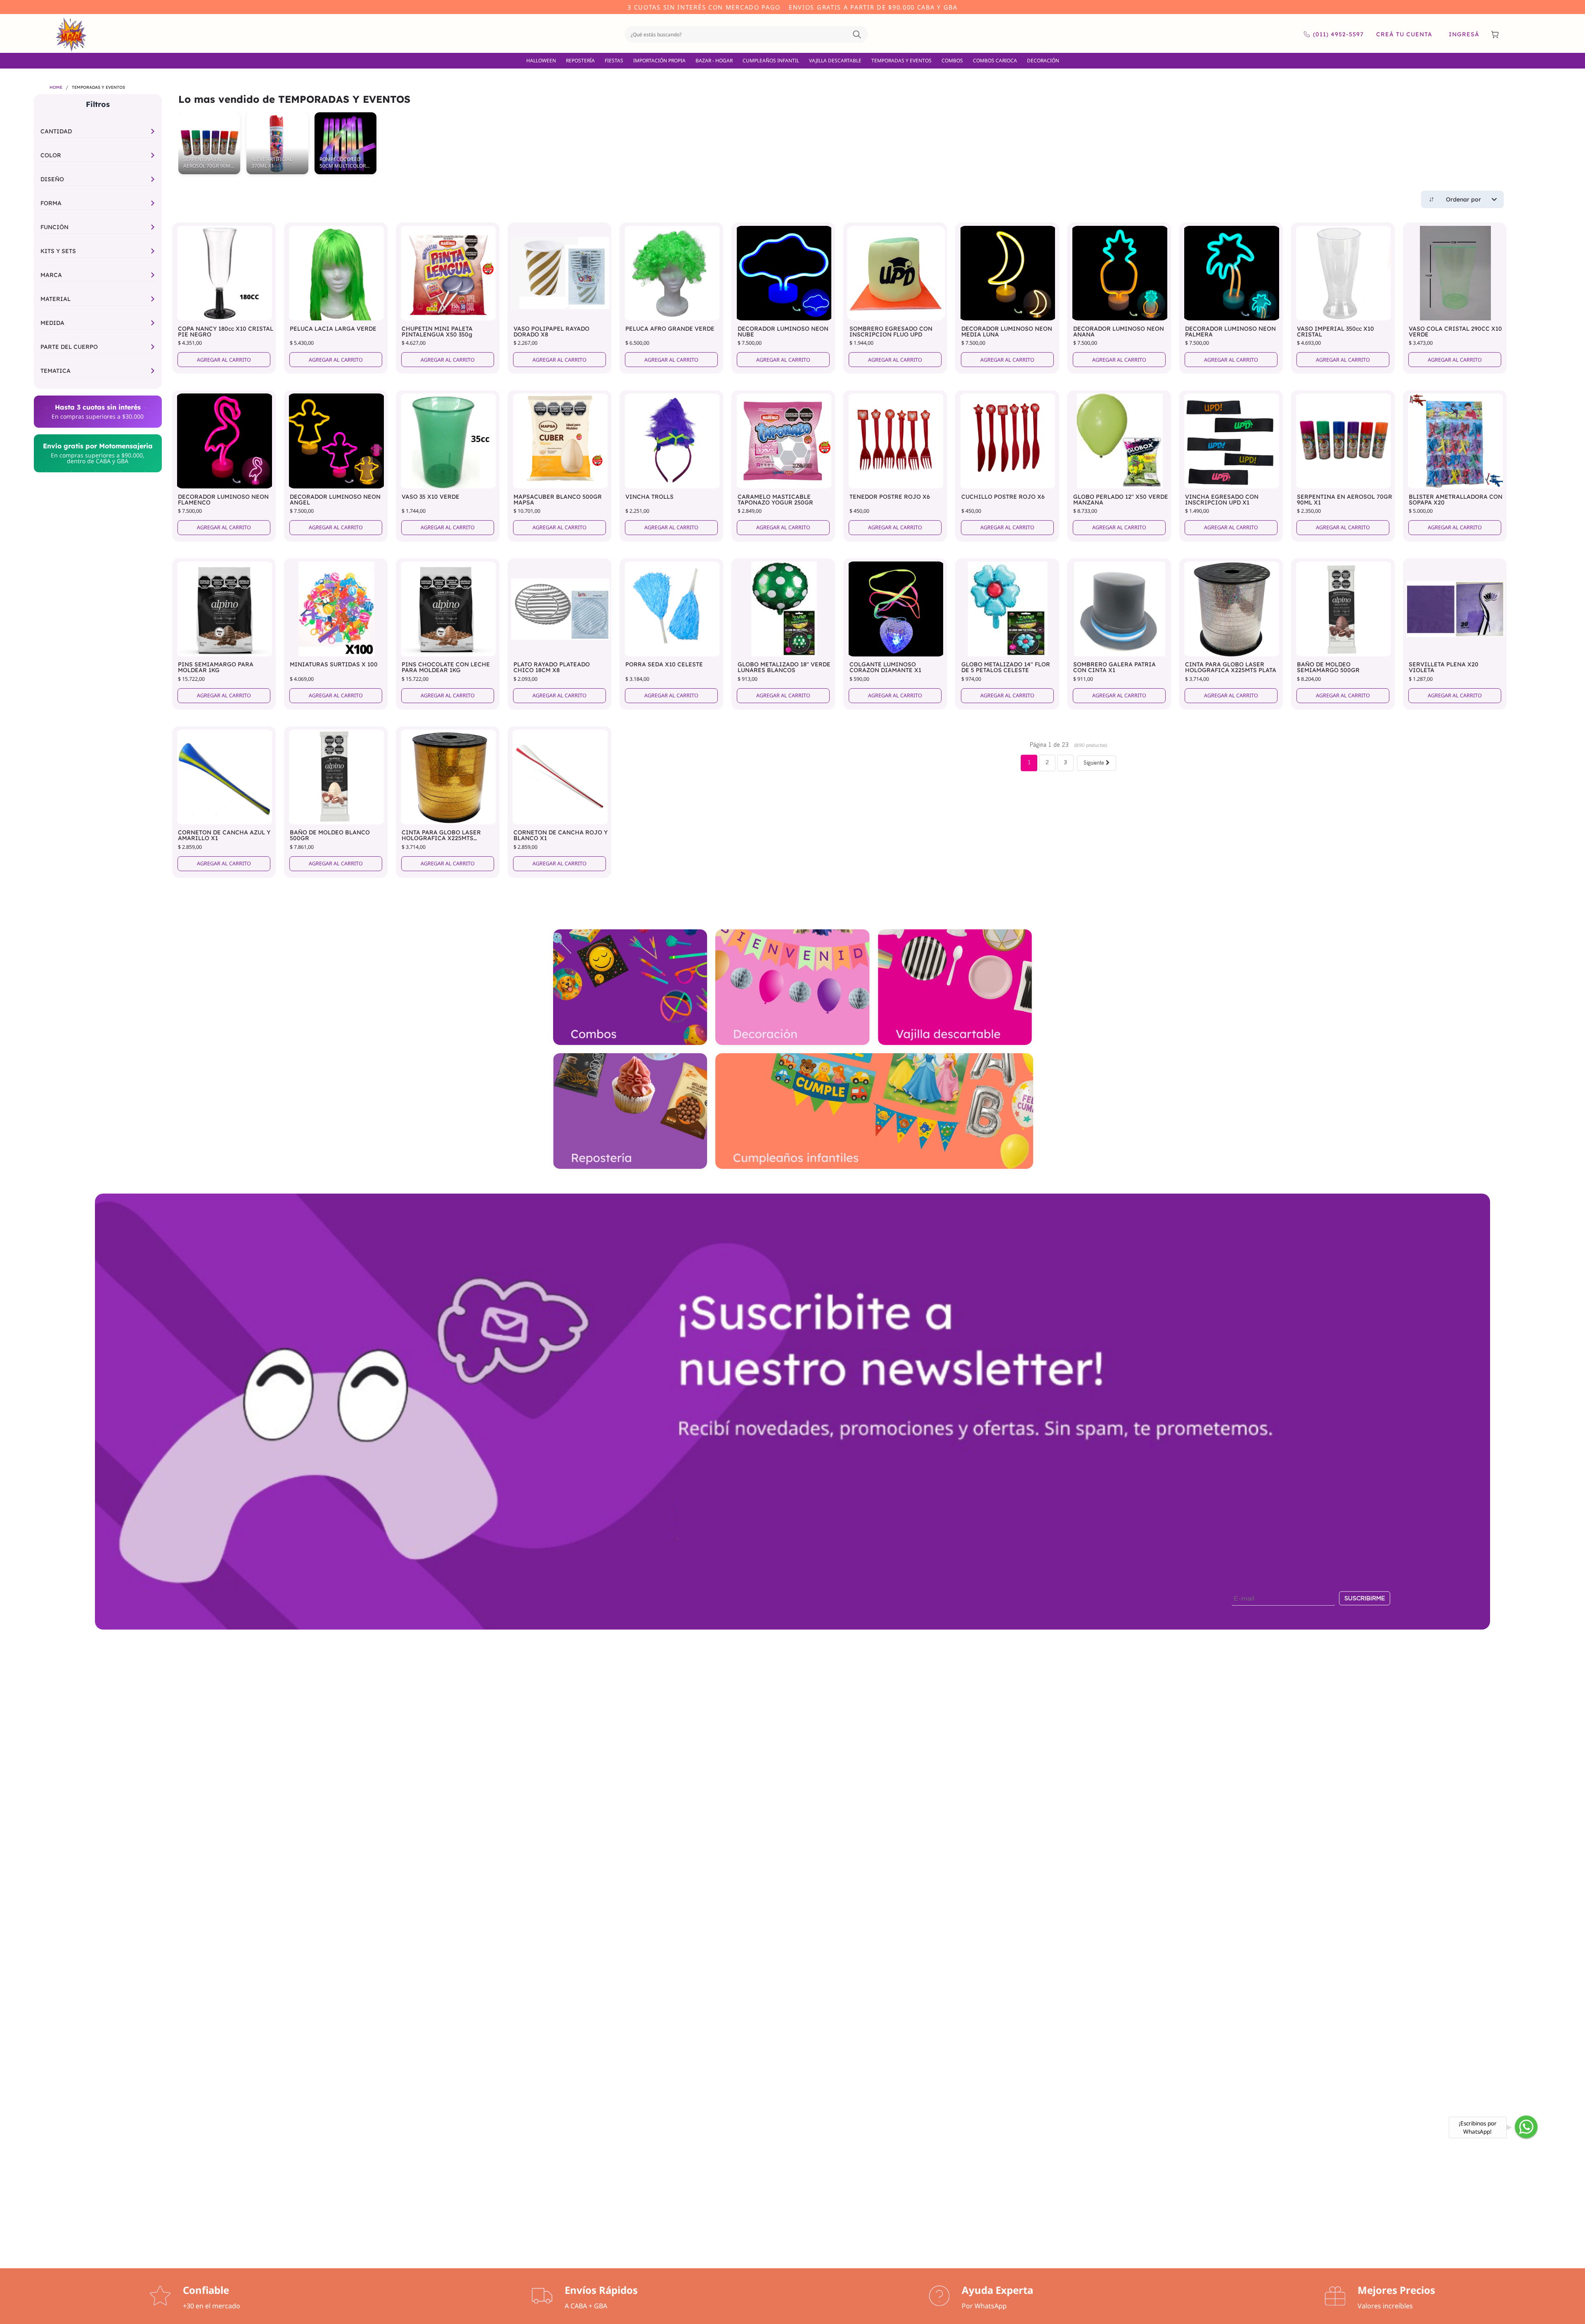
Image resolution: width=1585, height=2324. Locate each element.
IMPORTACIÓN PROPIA (659, 60)
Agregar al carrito (224, 360)
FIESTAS (614, 60)
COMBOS (952, 60)
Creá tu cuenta (1404, 34)
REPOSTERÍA (580, 60)
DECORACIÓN (1043, 60)
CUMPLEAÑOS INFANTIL (771, 60)
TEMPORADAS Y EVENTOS (901, 60)
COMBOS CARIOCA (995, 60)
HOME (56, 88)
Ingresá (1464, 34)
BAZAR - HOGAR (714, 60)
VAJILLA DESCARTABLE (835, 60)
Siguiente (1095, 764)
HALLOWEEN (541, 60)
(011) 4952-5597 (1338, 34)
